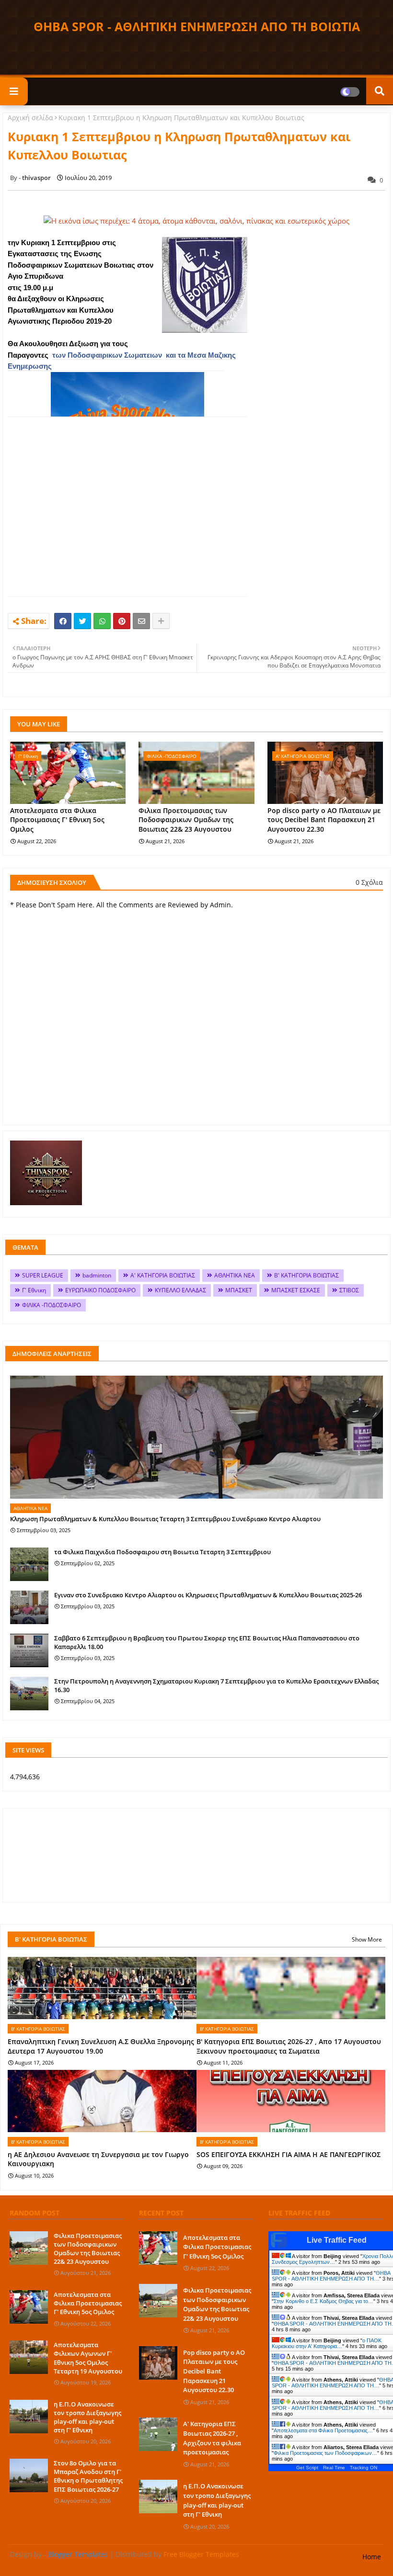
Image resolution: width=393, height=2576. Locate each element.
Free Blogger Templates (201, 2554)
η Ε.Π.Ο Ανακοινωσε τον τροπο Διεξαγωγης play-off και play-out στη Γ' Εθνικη (87, 2417)
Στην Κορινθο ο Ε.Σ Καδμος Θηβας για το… (324, 2301)
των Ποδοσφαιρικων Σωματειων (107, 355)
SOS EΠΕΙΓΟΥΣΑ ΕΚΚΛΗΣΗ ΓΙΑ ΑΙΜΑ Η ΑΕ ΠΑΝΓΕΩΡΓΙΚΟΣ (289, 2154)
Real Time (334, 2468)
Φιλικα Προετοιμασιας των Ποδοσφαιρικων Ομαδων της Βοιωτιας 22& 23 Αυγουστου (186, 820)
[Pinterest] (122, 621)
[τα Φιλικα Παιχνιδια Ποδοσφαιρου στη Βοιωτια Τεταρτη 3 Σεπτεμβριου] (29, 1564)
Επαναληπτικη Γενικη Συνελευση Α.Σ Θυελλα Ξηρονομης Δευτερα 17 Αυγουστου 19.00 (101, 2046)
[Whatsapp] (102, 621)
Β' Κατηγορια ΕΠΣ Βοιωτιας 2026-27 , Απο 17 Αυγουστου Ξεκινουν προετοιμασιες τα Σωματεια (289, 2046)
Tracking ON (364, 2468)
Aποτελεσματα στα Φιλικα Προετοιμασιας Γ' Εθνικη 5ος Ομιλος (57, 820)
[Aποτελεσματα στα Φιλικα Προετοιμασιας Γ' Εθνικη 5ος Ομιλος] (29, 2307)
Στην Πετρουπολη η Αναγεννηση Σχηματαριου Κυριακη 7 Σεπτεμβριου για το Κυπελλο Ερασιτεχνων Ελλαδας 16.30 (216, 1685)
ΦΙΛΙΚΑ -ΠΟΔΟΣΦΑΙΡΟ (52, 1305)
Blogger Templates (78, 2554)
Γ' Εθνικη (34, 1290)
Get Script (307, 2468)
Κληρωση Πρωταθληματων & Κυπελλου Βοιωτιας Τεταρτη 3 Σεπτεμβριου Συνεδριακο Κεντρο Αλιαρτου (165, 1519)
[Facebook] (63, 621)
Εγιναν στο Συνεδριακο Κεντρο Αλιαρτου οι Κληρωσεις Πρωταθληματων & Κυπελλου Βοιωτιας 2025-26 (208, 1595)
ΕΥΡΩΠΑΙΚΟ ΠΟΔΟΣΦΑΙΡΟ (100, 1290)
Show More (367, 1939)
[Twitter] (82, 621)
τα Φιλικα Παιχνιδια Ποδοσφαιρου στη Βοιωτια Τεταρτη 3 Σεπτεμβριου (162, 1552)
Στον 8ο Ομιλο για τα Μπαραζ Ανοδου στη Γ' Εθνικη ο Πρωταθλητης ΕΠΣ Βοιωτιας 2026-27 (88, 2476)
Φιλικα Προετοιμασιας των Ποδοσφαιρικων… (325, 2453)
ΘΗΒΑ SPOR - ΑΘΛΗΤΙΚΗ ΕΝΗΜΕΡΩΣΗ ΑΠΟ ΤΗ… (331, 2276)
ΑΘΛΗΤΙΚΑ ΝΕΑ (235, 1275)
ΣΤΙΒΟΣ (349, 1290)
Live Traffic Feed (337, 2240)
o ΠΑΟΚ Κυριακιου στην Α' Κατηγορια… (327, 2343)
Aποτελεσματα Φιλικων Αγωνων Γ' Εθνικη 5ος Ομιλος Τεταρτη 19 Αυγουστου (88, 2358)
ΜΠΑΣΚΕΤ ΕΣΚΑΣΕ (296, 1290)
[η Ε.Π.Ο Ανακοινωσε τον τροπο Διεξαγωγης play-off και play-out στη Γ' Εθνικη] (29, 2417)
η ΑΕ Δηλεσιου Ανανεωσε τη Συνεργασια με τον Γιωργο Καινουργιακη (98, 2159)
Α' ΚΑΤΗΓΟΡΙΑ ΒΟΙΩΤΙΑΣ (163, 1275)
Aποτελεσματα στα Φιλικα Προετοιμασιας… (323, 2430)
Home (372, 2557)
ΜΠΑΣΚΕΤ (239, 1290)
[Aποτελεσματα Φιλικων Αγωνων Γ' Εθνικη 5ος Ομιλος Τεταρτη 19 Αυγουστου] (29, 2357)
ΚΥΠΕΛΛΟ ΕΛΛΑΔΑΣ (180, 1290)
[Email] (141, 621)
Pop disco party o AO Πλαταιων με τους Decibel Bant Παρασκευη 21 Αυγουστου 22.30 (324, 820)
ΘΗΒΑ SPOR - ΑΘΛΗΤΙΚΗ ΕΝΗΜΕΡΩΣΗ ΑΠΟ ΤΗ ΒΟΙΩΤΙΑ (197, 26)
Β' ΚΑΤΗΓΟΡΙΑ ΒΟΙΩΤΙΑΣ (306, 1275)
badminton (97, 1275)
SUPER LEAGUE (43, 1275)
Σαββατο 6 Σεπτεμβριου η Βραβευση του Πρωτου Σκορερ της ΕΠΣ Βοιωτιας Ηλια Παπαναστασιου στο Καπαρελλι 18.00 (207, 1642)
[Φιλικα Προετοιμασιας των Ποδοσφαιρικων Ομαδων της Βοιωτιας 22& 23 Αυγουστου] (29, 2248)
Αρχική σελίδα (30, 118)
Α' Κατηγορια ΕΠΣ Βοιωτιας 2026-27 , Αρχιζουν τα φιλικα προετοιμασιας (212, 2438)
